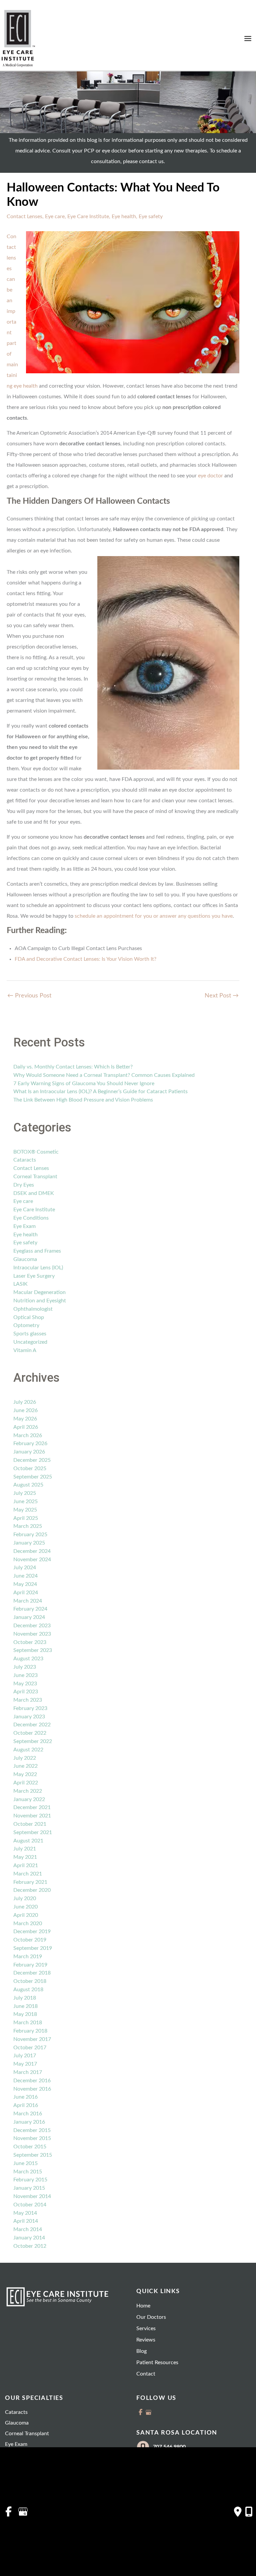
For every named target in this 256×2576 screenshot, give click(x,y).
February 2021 (30, 1882)
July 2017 (25, 2056)
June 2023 (25, 1675)
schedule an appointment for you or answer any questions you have (154, 916)
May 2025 (25, 1510)
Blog (141, 2351)
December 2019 (32, 1931)
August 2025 (28, 1485)
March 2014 (28, 2229)
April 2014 (26, 2221)
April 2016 (26, 2105)
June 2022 (25, 1766)
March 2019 (28, 1957)
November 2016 (32, 2089)
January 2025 (29, 1543)
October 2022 (30, 1733)
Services (146, 2328)
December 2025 (32, 1460)
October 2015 (30, 2147)
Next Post (222, 996)
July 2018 (25, 1998)
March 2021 (28, 1874)
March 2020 (28, 1923)
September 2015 (33, 2155)
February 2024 (30, 1609)
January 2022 (29, 1799)
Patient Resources (157, 2363)
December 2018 (32, 1973)
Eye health (124, 217)
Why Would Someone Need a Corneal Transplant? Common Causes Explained (104, 1075)
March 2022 (28, 1791)
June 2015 (25, 2163)
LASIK (20, 1284)
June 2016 (25, 2097)
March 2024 (28, 1601)
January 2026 (29, 1452)
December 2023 (32, 1626)
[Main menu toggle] (248, 39)
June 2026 (25, 1410)
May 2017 (25, 2064)
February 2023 (30, 1708)
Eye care (55, 217)
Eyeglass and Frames (37, 1251)
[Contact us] (238, 2512)
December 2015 (32, 2130)
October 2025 (30, 1468)
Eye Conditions (31, 1218)
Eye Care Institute (88, 217)
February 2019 (30, 1965)
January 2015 (29, 2188)
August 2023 (28, 1659)
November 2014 (32, 2196)
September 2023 (33, 1650)
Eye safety (151, 217)
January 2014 (29, 2238)
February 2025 (30, 1535)
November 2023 (32, 1634)
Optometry (26, 1325)
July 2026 (25, 1402)
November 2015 (32, 2138)
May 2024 (25, 1584)
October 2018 (30, 1981)
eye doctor (210, 476)
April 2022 (26, 1783)
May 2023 (25, 1684)
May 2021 (25, 1857)
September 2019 (33, 1948)
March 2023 (28, 1700)
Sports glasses (30, 1334)
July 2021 (25, 1849)
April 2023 (26, 1692)
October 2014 (30, 2205)
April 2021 (26, 1865)
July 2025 (25, 1493)
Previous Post (29, 996)
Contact (146, 2374)
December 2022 (32, 1725)
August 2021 (28, 1841)
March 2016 (28, 2114)
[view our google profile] (148, 2412)
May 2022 (25, 1774)
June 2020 (25, 1907)
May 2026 (25, 1419)
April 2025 (26, 1518)
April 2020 (26, 1915)
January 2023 (29, 1717)
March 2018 (28, 2023)
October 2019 (30, 1940)
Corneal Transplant (35, 1177)
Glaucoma (25, 1259)
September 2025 (33, 1477)
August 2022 (28, 1750)
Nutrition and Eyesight (40, 1301)
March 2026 (28, 1435)
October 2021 (30, 1824)
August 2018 (28, 1990)
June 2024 (25, 1576)
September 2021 (33, 1832)
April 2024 (26, 1593)
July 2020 (25, 1898)
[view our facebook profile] (140, 2412)
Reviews (146, 2340)
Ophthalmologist (33, 1309)
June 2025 (25, 1501)
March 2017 (28, 2072)
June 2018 (25, 2006)
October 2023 (30, 1642)
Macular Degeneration (39, 1292)
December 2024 (32, 1551)
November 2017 (32, 2039)
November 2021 (32, 1816)
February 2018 (30, 2031)
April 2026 (26, 1427)
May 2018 (25, 2014)
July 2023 (25, 1667)
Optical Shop (29, 1317)
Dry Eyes (24, 1185)
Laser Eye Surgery (34, 1276)
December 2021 (32, 1807)
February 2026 (30, 1443)
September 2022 (33, 1741)
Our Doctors (151, 2317)
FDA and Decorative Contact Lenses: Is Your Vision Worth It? (85, 959)
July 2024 (25, 1568)
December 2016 (32, 2081)
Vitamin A (25, 1350)
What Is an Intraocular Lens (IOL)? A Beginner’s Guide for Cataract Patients (100, 1092)
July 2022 (25, 1758)
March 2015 (28, 2172)
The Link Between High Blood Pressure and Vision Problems (83, 1100)
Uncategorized (30, 1342)
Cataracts (25, 1160)
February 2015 (30, 2180)
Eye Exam (24, 1226)
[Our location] (249, 2512)
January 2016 (29, 2122)
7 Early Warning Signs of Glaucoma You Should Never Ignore (84, 1084)
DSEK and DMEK (34, 1193)
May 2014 (25, 2213)
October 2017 (30, 2048)
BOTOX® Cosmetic (36, 1152)
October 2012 (30, 2246)
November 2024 (32, 1560)
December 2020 (32, 1890)
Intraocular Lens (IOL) (38, 1268)
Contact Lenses (24, 217)
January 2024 (29, 1617)
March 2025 (28, 1526)
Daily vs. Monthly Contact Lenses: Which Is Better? (73, 1067)
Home (143, 2306)
